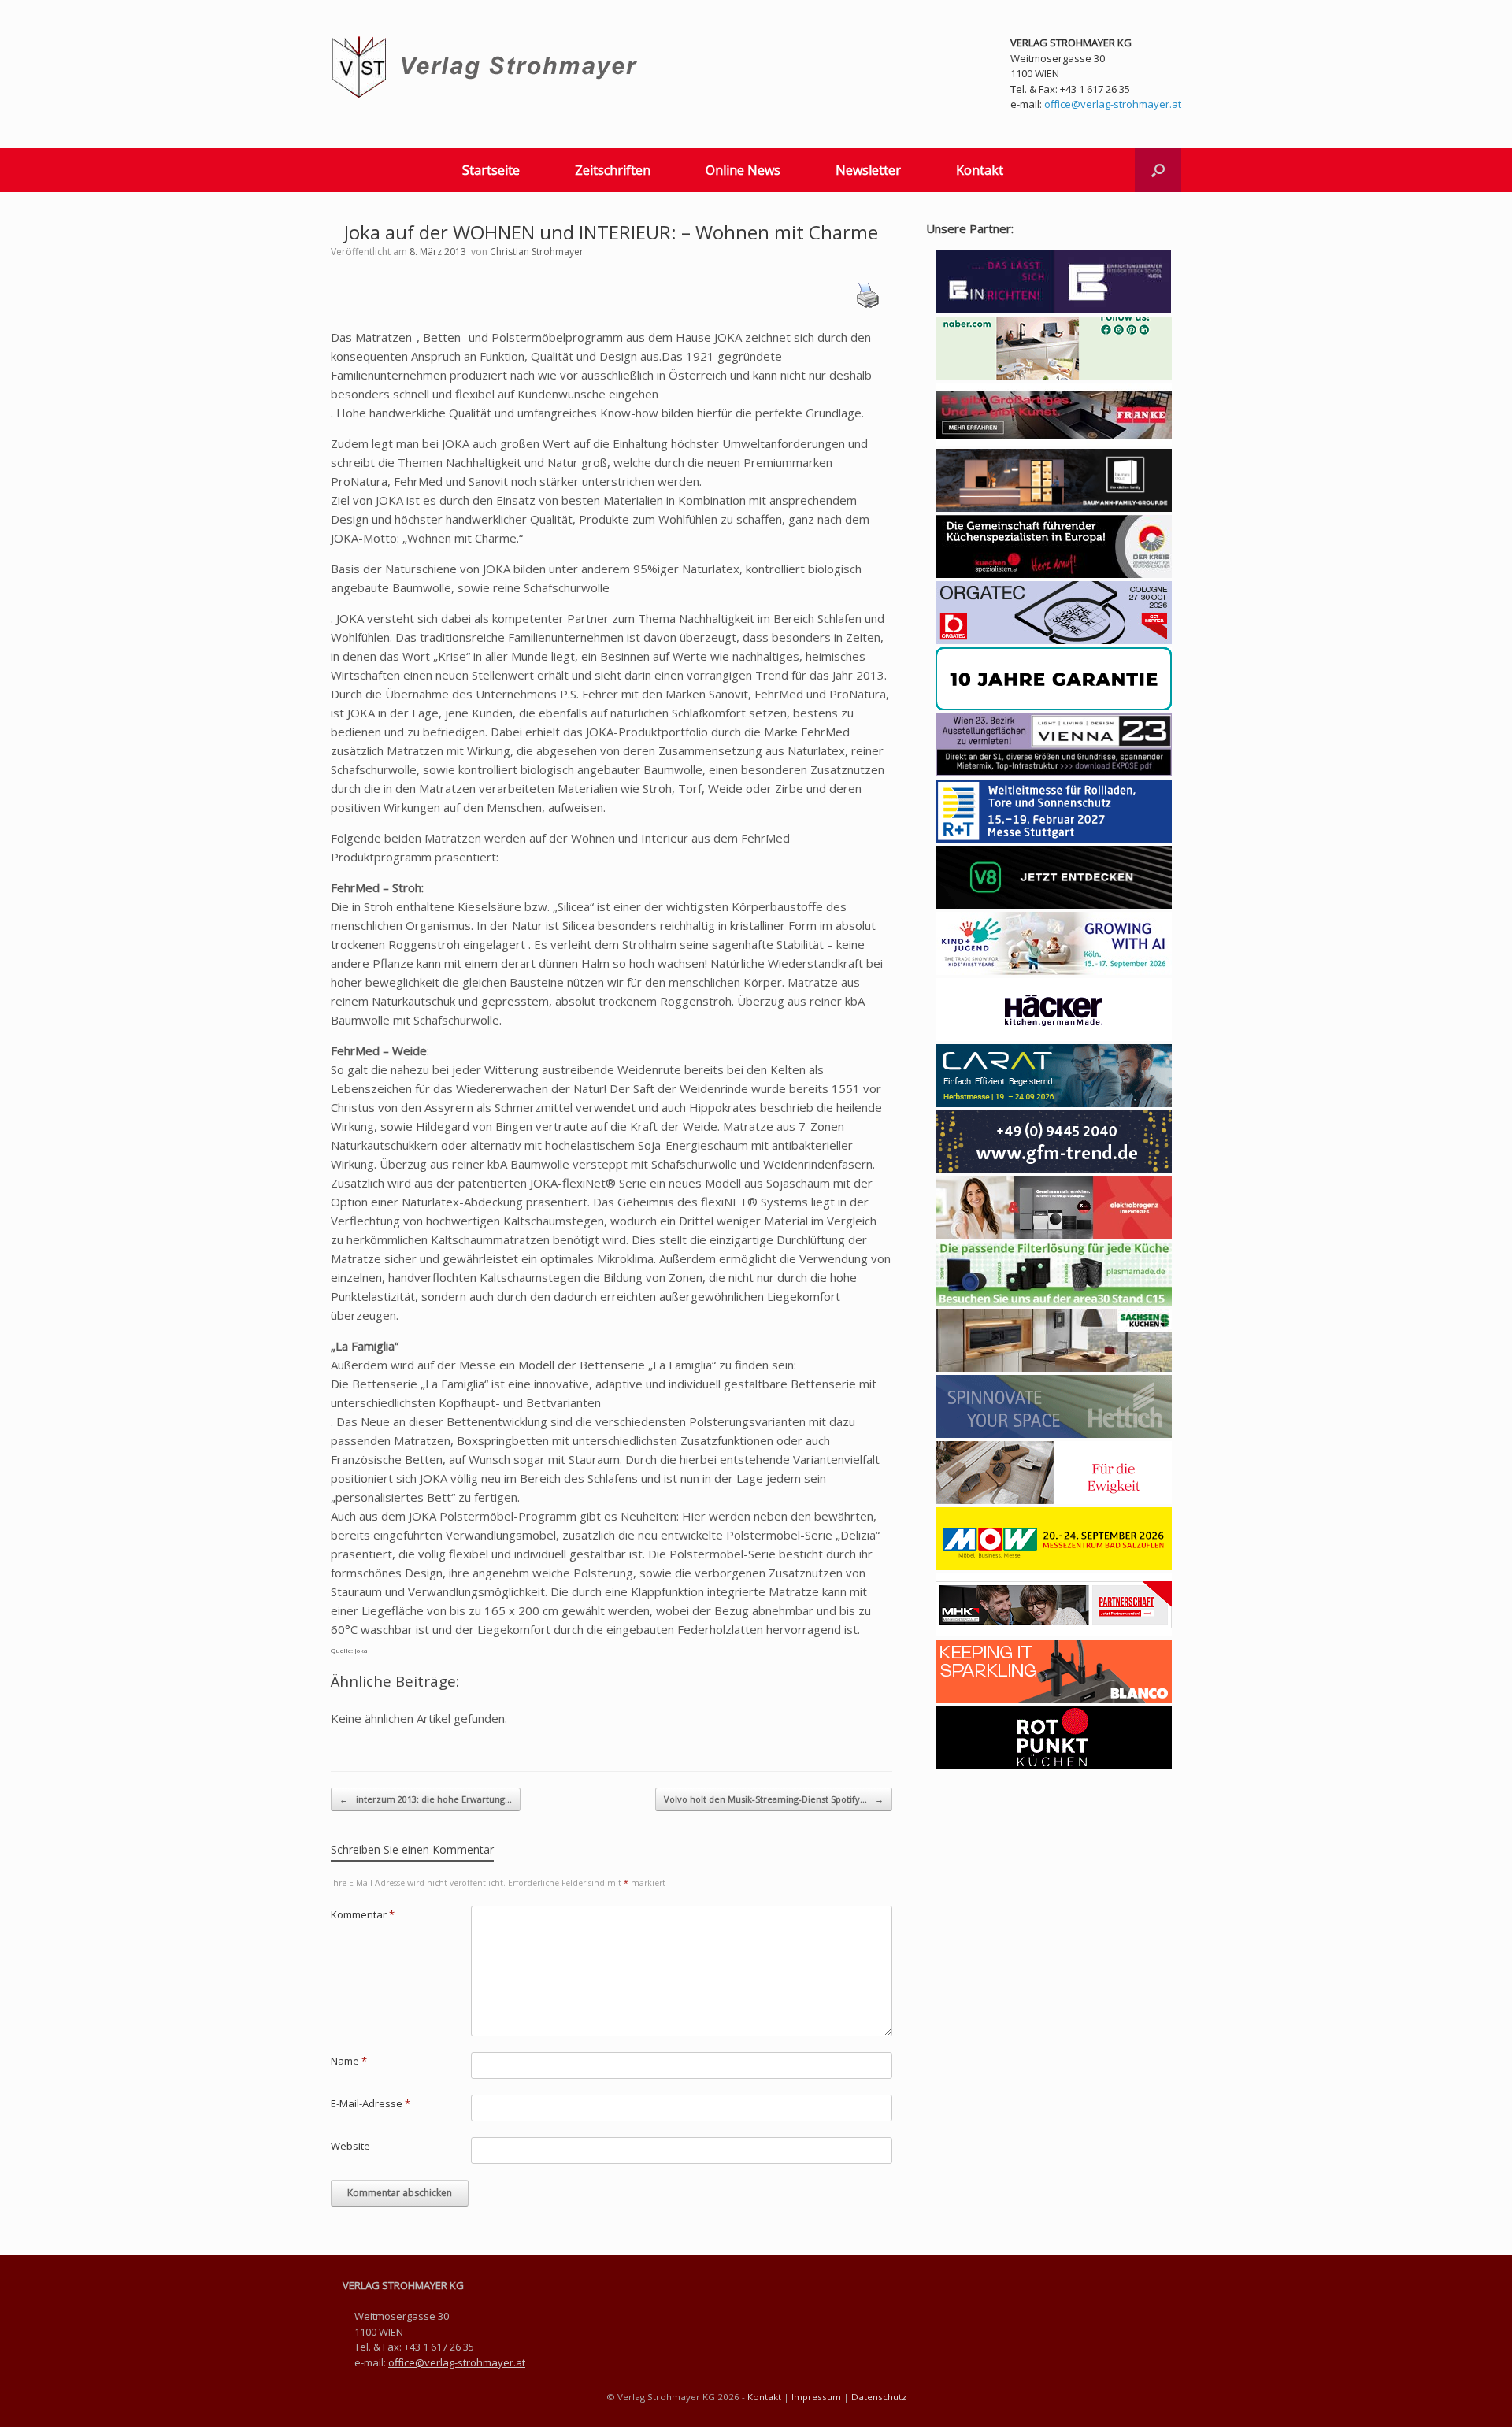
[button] (1158, 170)
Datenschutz (879, 2397)
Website (350, 2146)
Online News (743, 170)
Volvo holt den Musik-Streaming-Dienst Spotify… (774, 1799)
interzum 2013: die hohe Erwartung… (426, 1799)
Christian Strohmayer (537, 252)
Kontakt (980, 170)
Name (349, 2061)
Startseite (491, 170)
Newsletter (868, 170)
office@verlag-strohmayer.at (1113, 104)
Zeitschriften (613, 170)
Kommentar (363, 1914)
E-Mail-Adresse (371, 2103)
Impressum (816, 2397)
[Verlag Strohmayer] (487, 67)
